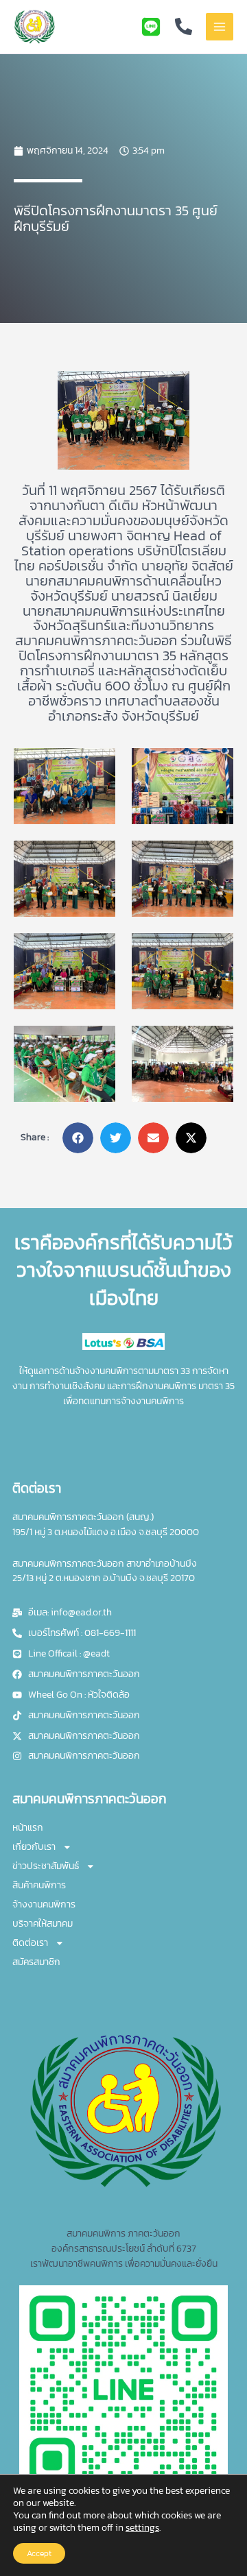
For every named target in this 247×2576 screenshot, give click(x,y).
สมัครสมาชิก (36, 1962)
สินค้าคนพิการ (39, 1885)
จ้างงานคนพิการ (44, 1904)
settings (142, 2528)
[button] (78, 1138)
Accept (39, 2553)
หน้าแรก (28, 1827)
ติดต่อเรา (30, 1942)
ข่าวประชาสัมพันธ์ (46, 1866)
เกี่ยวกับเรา (34, 1846)
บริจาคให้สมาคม (43, 1923)
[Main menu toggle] (220, 27)
